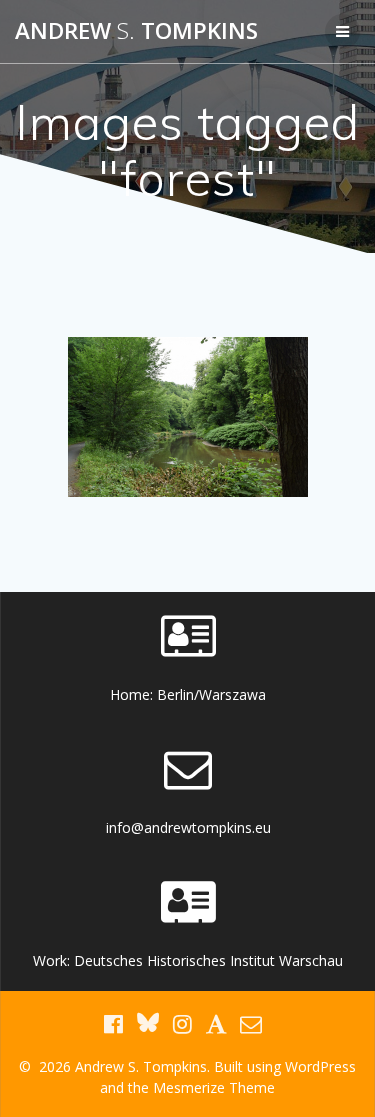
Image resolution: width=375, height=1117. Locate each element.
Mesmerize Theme (214, 1087)
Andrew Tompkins (136, 31)
